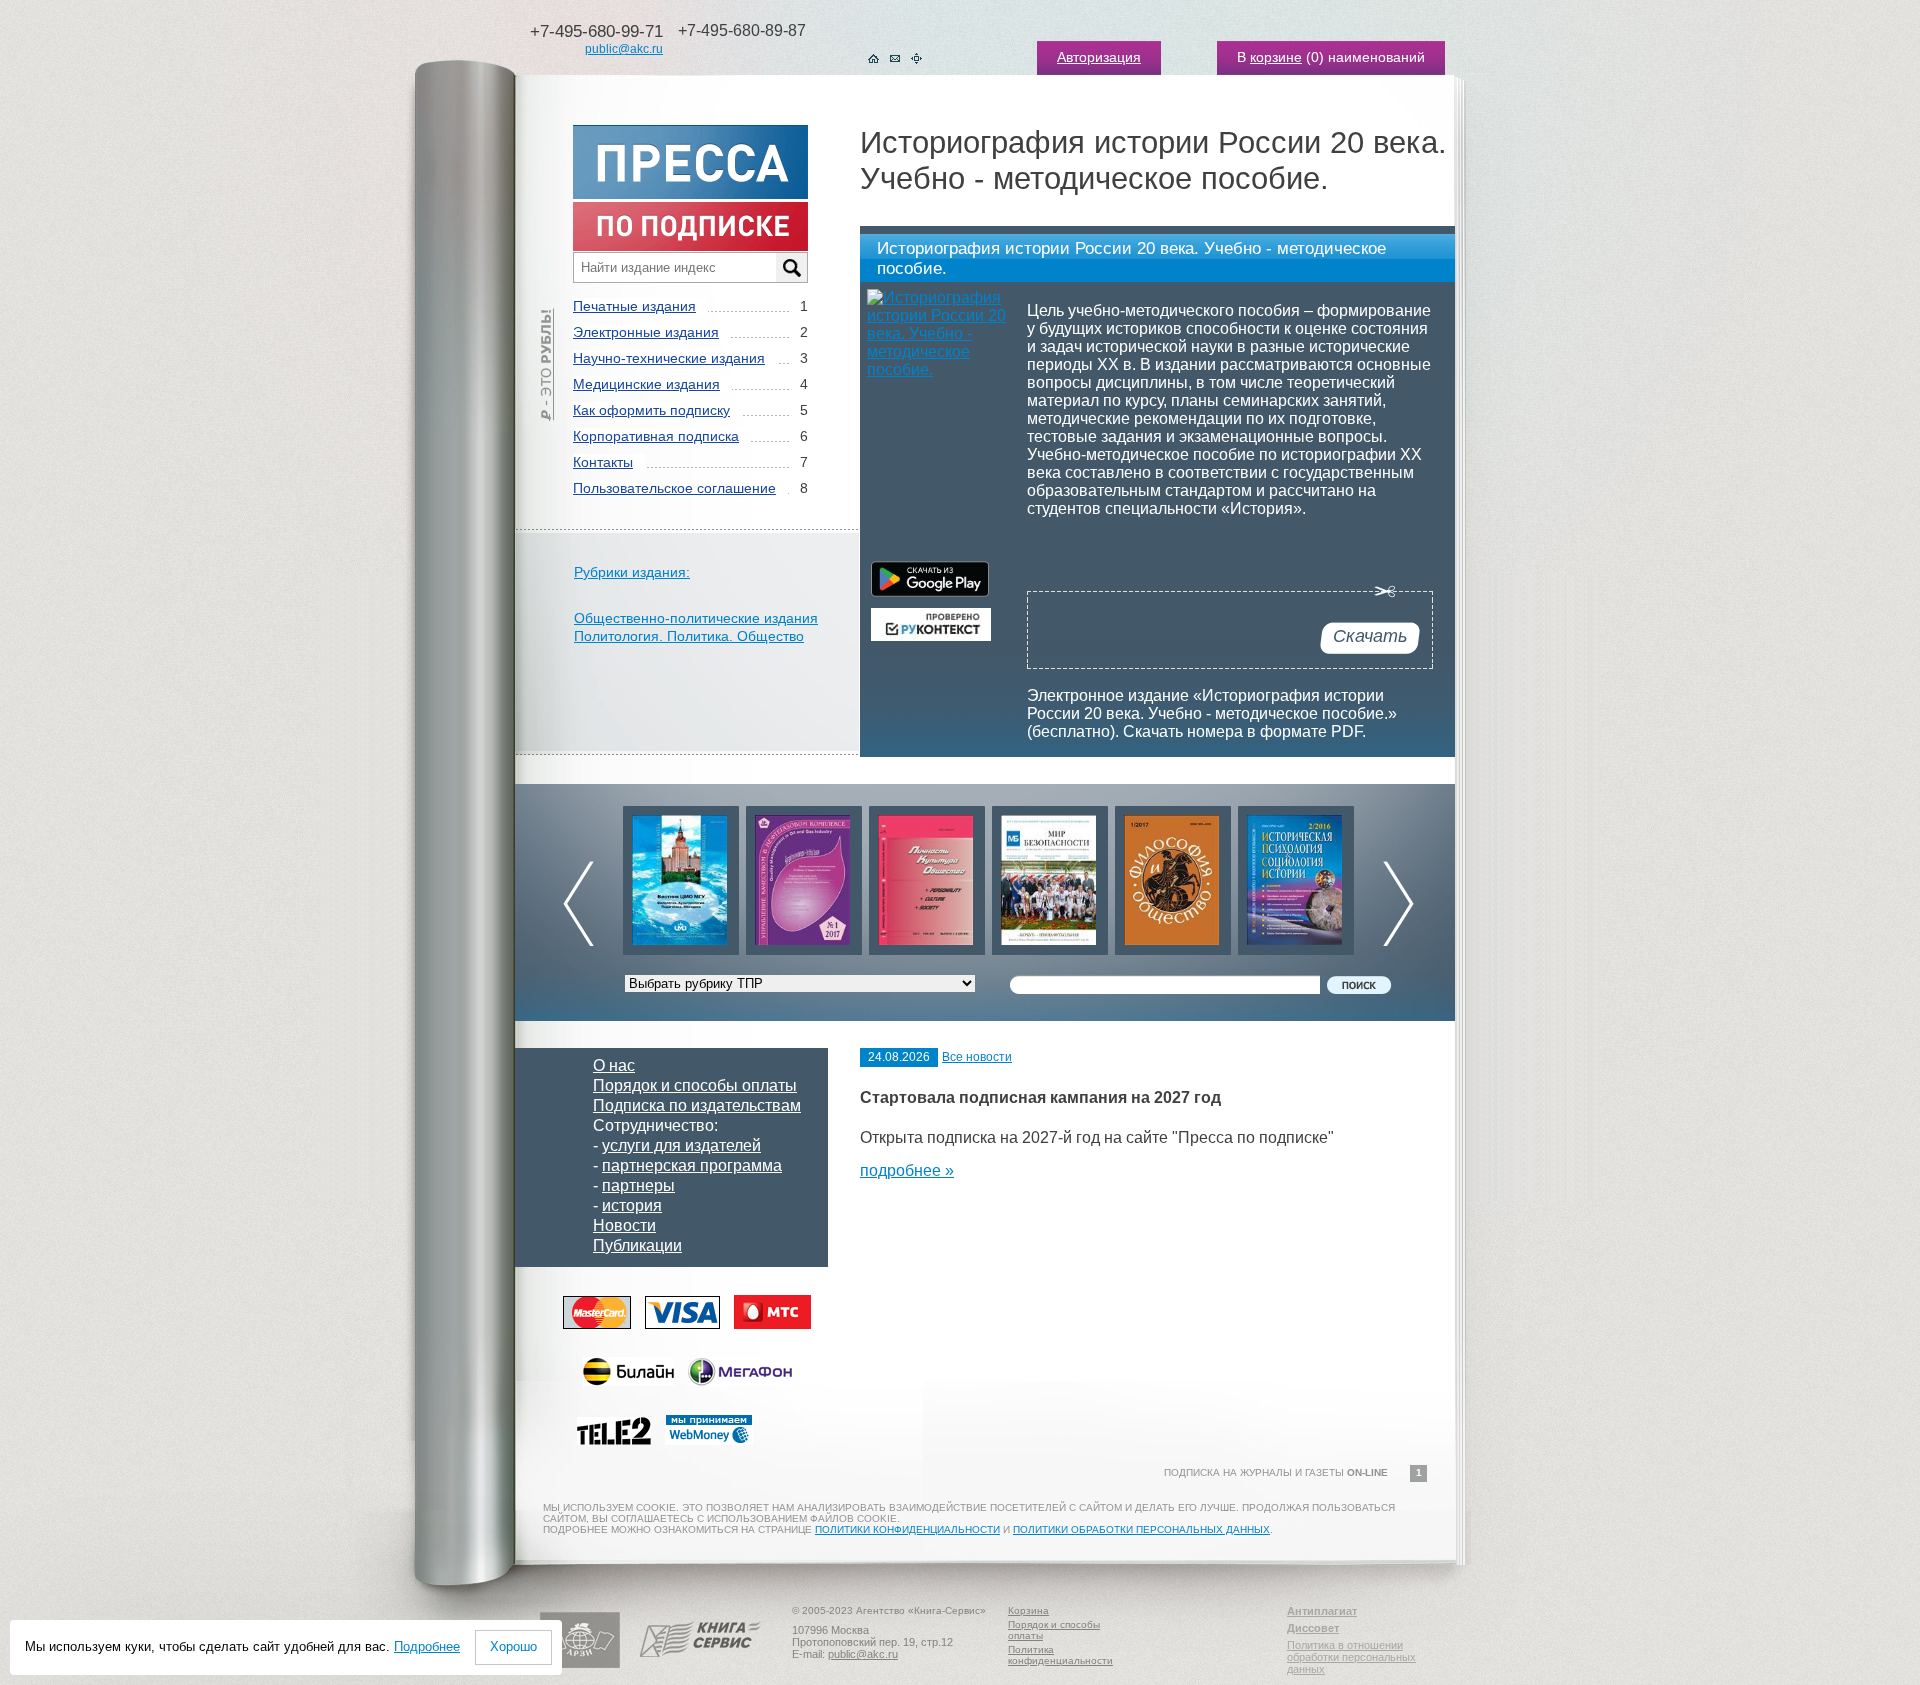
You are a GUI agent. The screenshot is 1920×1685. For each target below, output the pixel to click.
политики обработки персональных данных (1141, 1529)
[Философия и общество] (1093, 875)
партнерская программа (692, 1165)
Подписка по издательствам (697, 1105)
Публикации (637, 1245)
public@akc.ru (624, 49)
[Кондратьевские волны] (1339, 875)
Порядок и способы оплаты (695, 1085)
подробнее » (907, 1170)
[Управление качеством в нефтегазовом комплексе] (724, 875)
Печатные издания (634, 306)
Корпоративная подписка (656, 436)
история (632, 1205)
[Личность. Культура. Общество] (847, 875)
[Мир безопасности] (970, 875)
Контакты (603, 462)
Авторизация (1099, 57)
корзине (1276, 57)
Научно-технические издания (669, 358)
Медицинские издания (646, 384)
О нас (614, 1065)
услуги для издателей (681, 1145)
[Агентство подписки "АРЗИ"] (580, 1664)
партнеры (638, 1185)
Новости (624, 1225)
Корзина (1028, 1610)
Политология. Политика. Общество (689, 636)
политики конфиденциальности (907, 1529)
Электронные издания (646, 332)
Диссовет (1313, 1628)
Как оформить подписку (651, 410)
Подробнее (427, 1646)
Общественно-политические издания (696, 618)
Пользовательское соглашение (674, 488)
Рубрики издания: (632, 572)
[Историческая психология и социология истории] (1216, 875)
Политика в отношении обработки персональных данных (1351, 1657)
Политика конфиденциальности (1060, 1655)
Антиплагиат (1322, 1611)
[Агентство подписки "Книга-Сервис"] (700, 1664)
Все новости (977, 1057)
